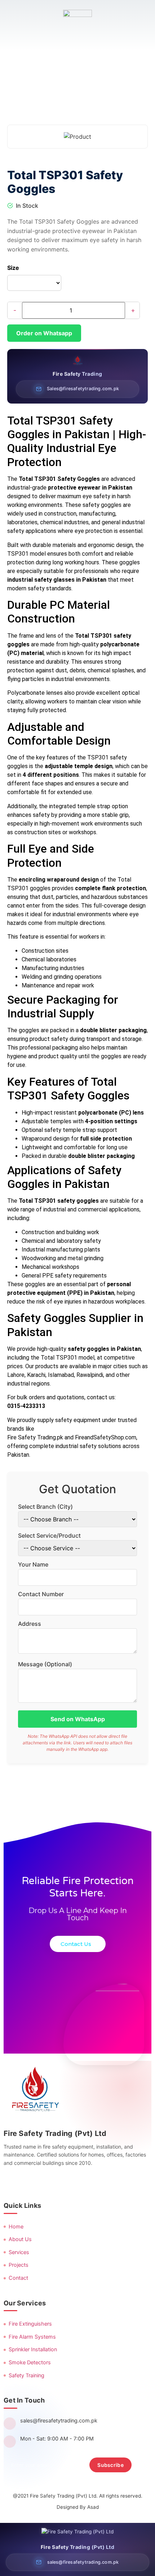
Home (16, 2227)
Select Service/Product (49, 1535)
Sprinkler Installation (33, 2349)
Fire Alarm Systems (32, 2337)
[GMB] (80, 2182)
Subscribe (110, 2465)
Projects (19, 2265)
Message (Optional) (45, 1664)
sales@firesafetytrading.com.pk (59, 2421)
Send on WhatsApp (78, 1719)
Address (30, 1624)
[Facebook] (10, 2182)
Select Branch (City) (45, 1507)
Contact (18, 2278)
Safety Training (26, 2375)
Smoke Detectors (30, 2362)
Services (19, 2252)
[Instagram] (28, 2182)
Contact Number (41, 1594)
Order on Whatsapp (44, 333)
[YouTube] (62, 2182)
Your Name (33, 1564)
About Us (20, 2239)
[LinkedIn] (45, 2182)
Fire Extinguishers (30, 2324)
